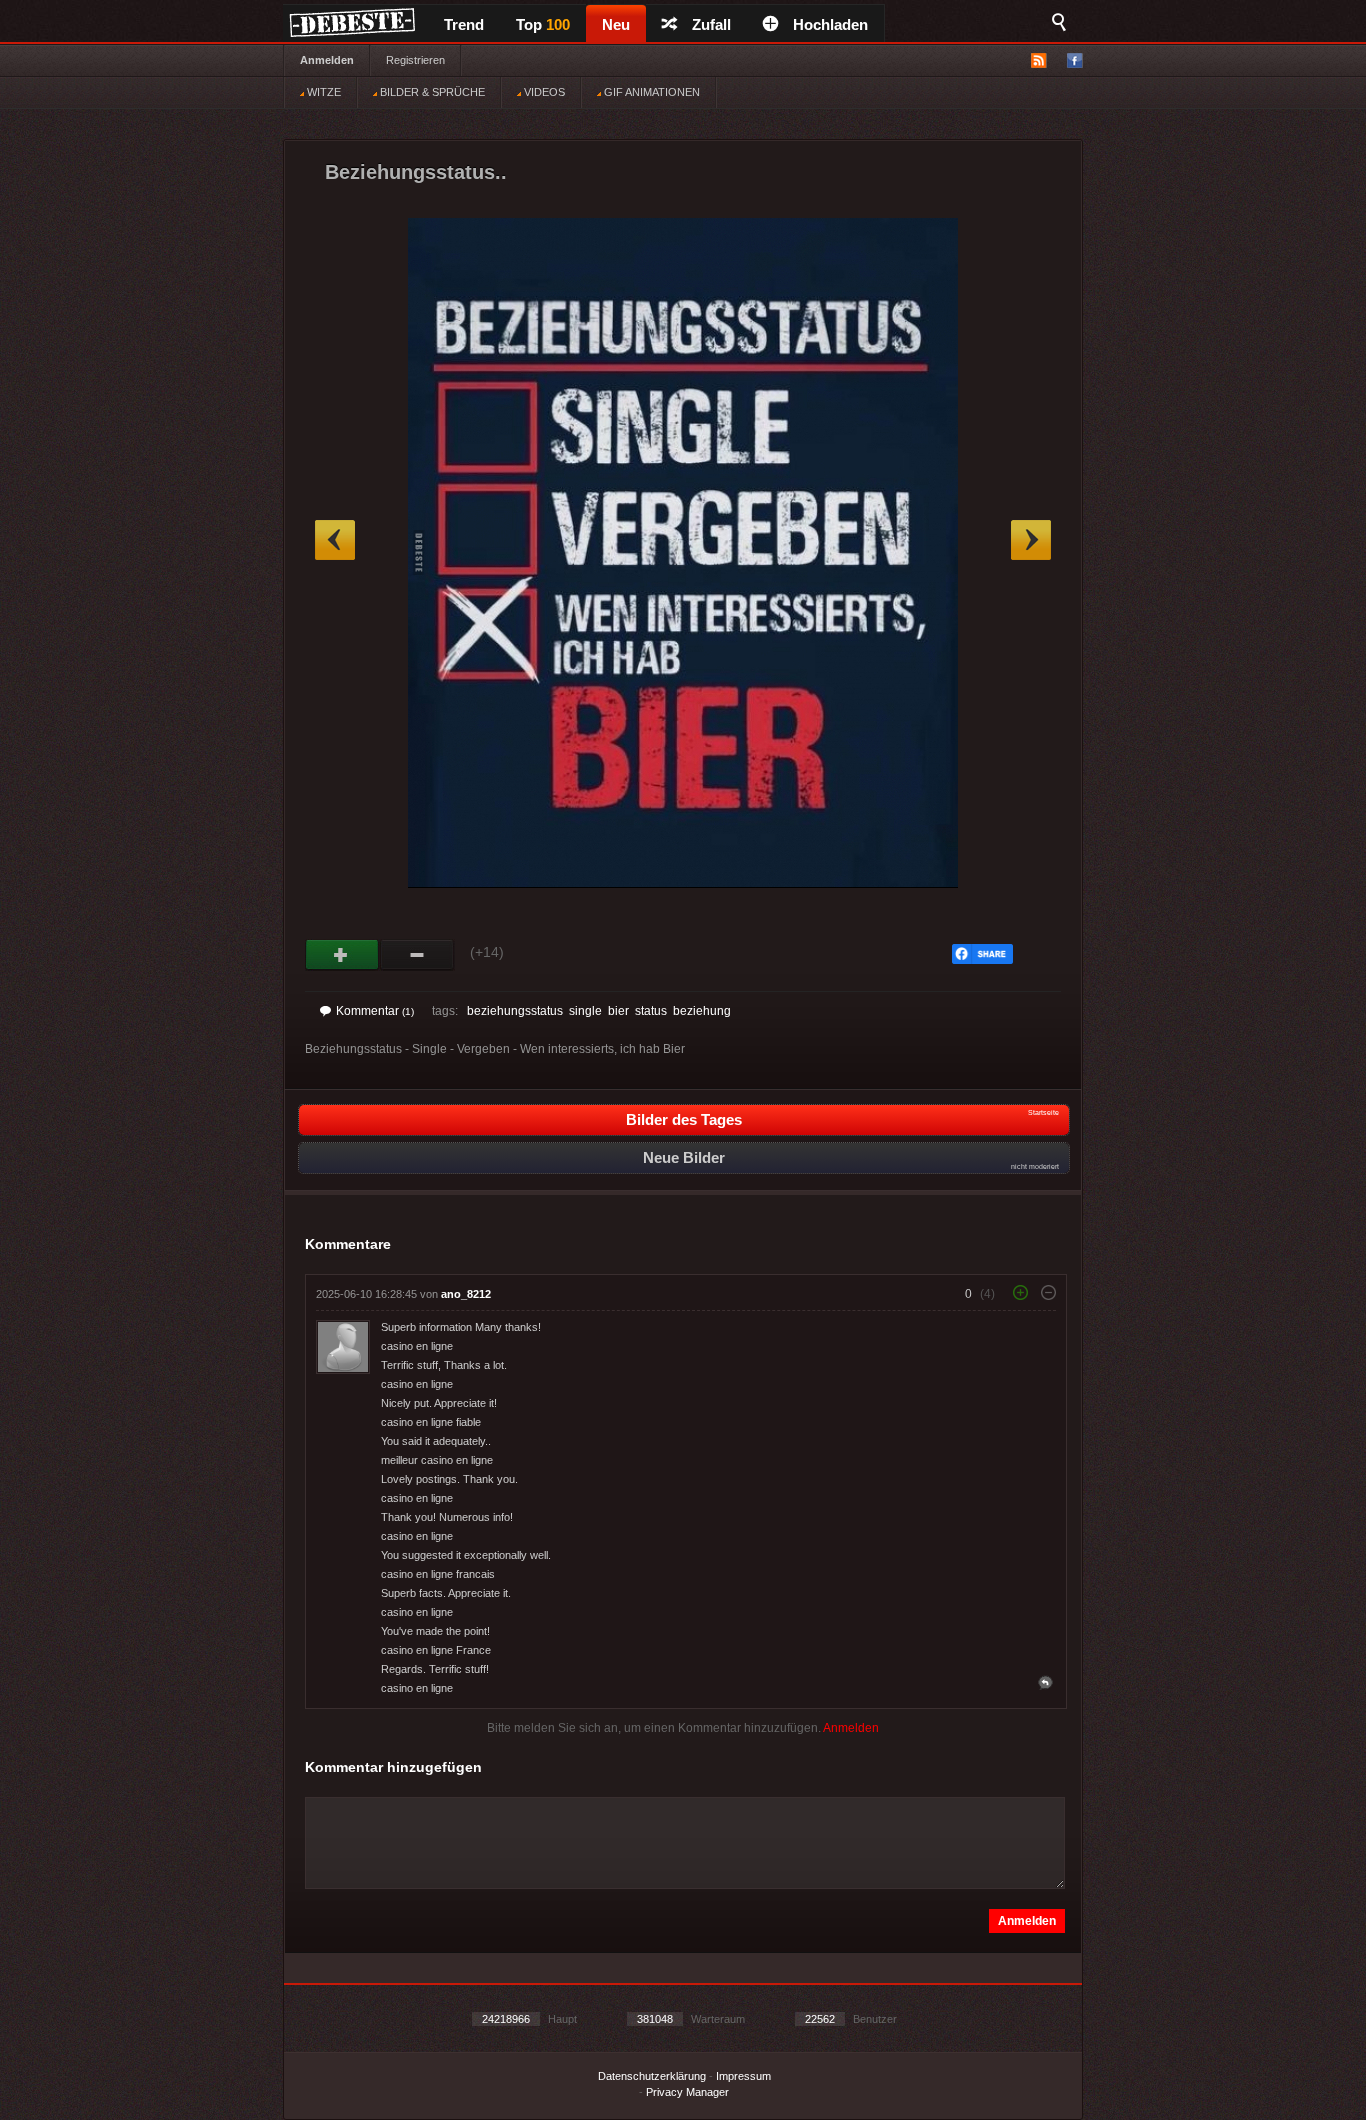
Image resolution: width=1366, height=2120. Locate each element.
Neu (616, 24)
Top (543, 24)
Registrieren (415, 60)
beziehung (702, 1011)
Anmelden (327, 60)
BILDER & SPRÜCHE (431, 92)
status (651, 1011)
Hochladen (830, 24)
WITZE (322, 92)
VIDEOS (543, 92)
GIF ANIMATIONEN (650, 92)
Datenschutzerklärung (652, 2076)
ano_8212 (466, 1294)
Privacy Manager (687, 2092)
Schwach (417, 955)
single (585, 1011)
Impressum (743, 2076)
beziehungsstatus (515, 1011)
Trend (464, 24)
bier (618, 1011)
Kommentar (375, 1011)
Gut (342, 955)
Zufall (711, 24)
